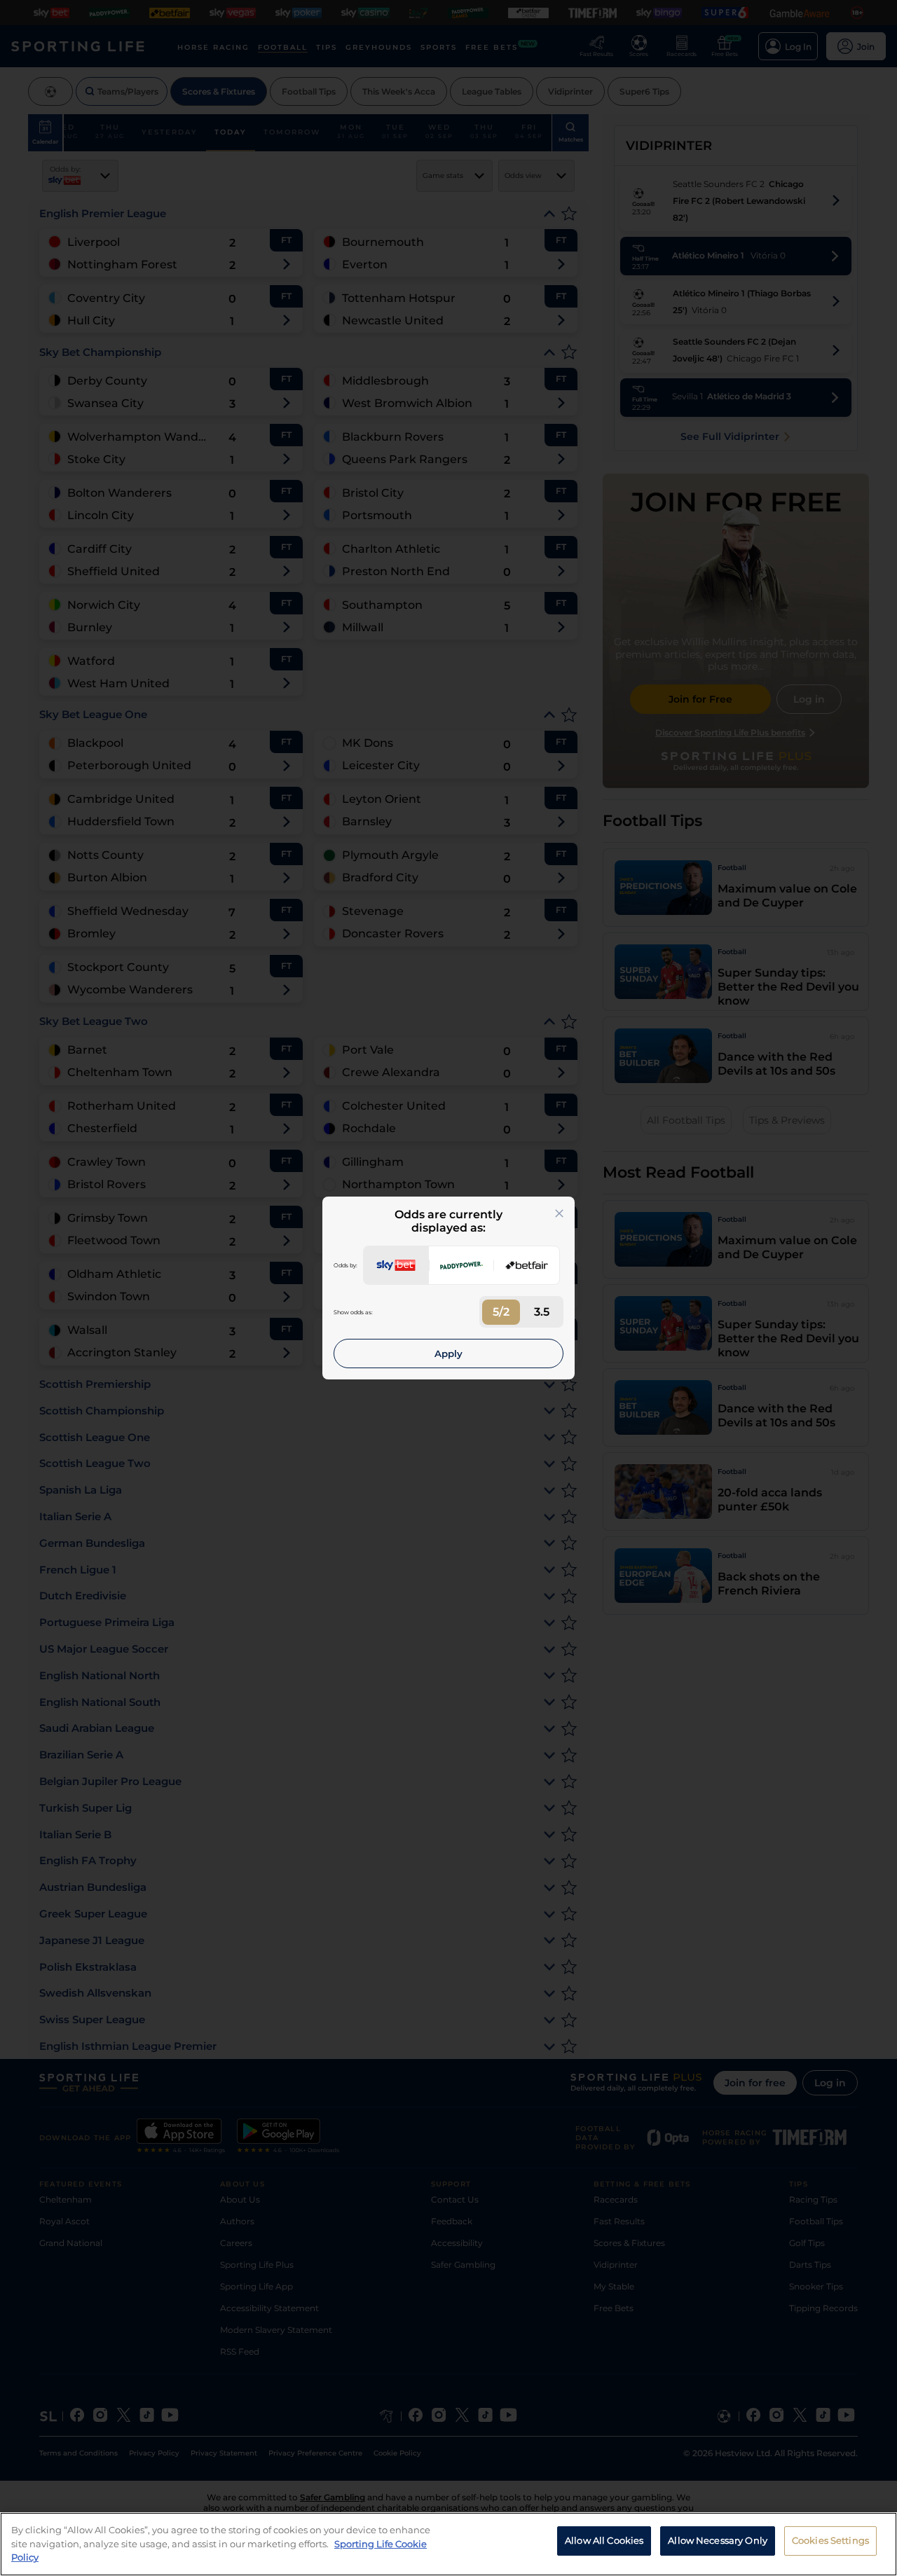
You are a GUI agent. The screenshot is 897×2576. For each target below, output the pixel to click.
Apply (448, 1354)
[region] (448, 2544)
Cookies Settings (830, 2540)
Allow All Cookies (604, 2540)
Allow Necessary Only (718, 2540)
